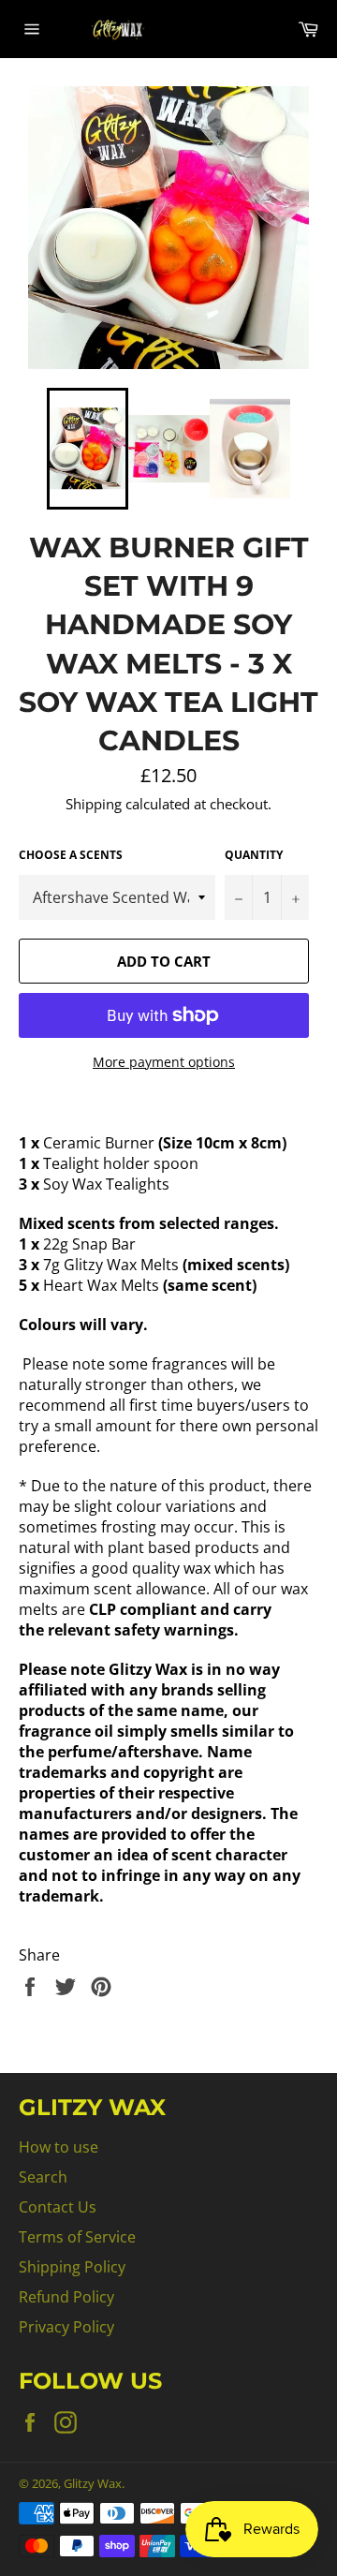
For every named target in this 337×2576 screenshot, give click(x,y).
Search (43, 2177)
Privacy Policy (66, 2327)
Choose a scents (71, 855)
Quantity (254, 855)
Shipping (94, 804)
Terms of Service (77, 2237)
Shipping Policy (72, 2267)
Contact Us (58, 2207)
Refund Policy (66, 2297)
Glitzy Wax (93, 2483)
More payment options (164, 1062)
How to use (59, 2147)
